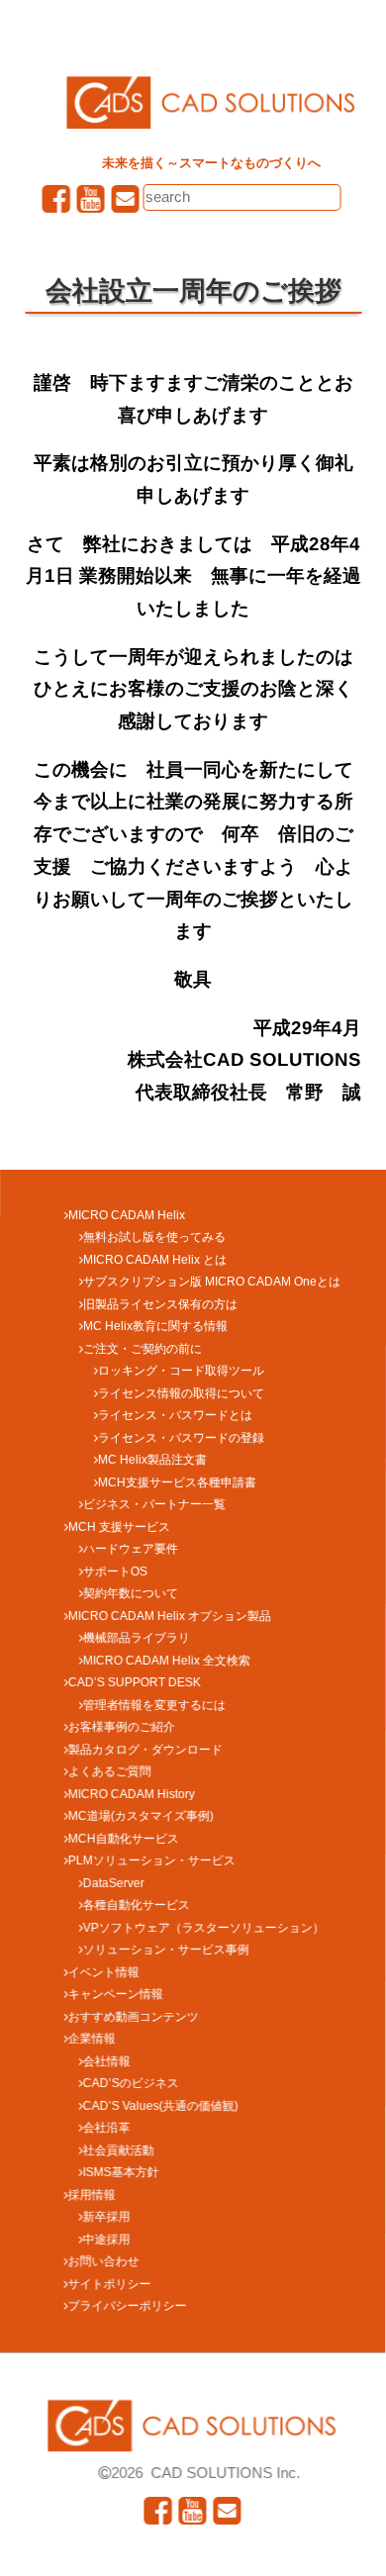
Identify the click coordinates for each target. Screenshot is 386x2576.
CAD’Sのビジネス (131, 2083)
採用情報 (92, 2194)
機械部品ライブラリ (137, 1638)
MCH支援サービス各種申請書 (177, 1481)
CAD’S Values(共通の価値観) (161, 2105)
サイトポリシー (110, 2283)
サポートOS (115, 1571)
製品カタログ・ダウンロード (145, 1749)
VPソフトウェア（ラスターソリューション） (204, 1927)
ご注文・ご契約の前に (143, 1348)
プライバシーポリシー (127, 2306)
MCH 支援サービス (119, 1526)
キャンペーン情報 (116, 1994)
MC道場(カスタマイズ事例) (141, 1816)
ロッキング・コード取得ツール (181, 1371)
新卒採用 (107, 2217)
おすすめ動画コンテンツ (134, 2016)
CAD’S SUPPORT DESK (135, 1682)
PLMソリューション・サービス (152, 1860)
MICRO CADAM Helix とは (155, 1259)
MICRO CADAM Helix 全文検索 (167, 1660)
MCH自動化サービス (124, 1838)
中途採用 (107, 2239)
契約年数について (131, 1593)
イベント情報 (104, 1971)
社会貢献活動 (119, 2149)
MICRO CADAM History (132, 1793)
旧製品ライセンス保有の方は (160, 1303)
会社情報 (107, 2060)
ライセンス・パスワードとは (175, 1415)
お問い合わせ (104, 2261)
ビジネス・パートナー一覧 (154, 1504)
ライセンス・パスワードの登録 (181, 1437)
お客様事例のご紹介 (122, 1727)
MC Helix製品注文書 (152, 1460)
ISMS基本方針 (121, 2172)
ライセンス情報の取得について (181, 1392)
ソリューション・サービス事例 (166, 1950)
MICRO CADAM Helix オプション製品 (170, 1615)
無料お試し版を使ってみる (154, 1237)
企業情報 (92, 2039)
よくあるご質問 (110, 1771)
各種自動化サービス (137, 1905)
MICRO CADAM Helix (127, 1214)
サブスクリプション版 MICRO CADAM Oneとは (212, 1282)
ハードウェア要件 (131, 1549)
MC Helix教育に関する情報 (155, 1326)
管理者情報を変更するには (154, 1704)
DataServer (114, 1882)
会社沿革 (107, 2128)
